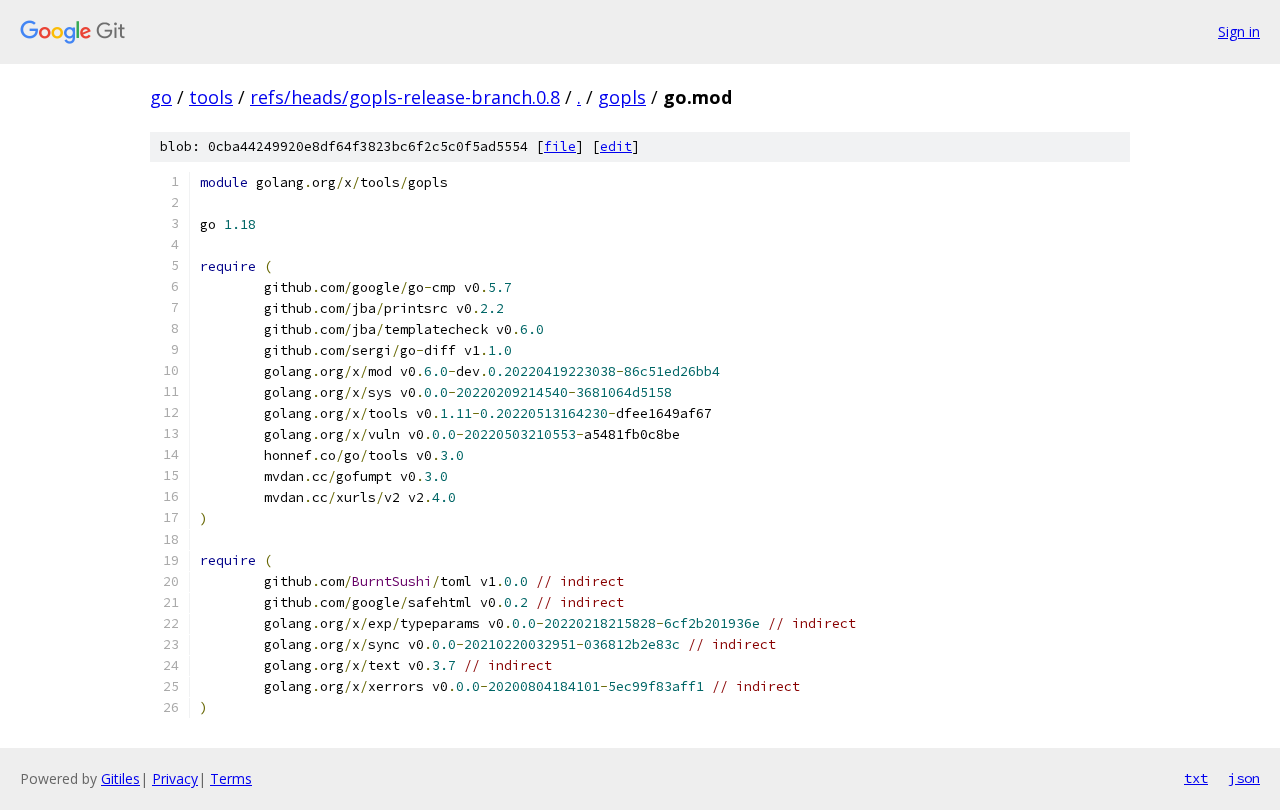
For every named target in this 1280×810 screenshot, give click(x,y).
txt (1196, 778)
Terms (231, 778)
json (1244, 778)
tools (211, 97)
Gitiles (120, 778)
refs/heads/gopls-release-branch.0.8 (405, 97)
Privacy (175, 778)
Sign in (1239, 31)
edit (616, 146)
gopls (622, 97)
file (560, 146)
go (161, 97)
